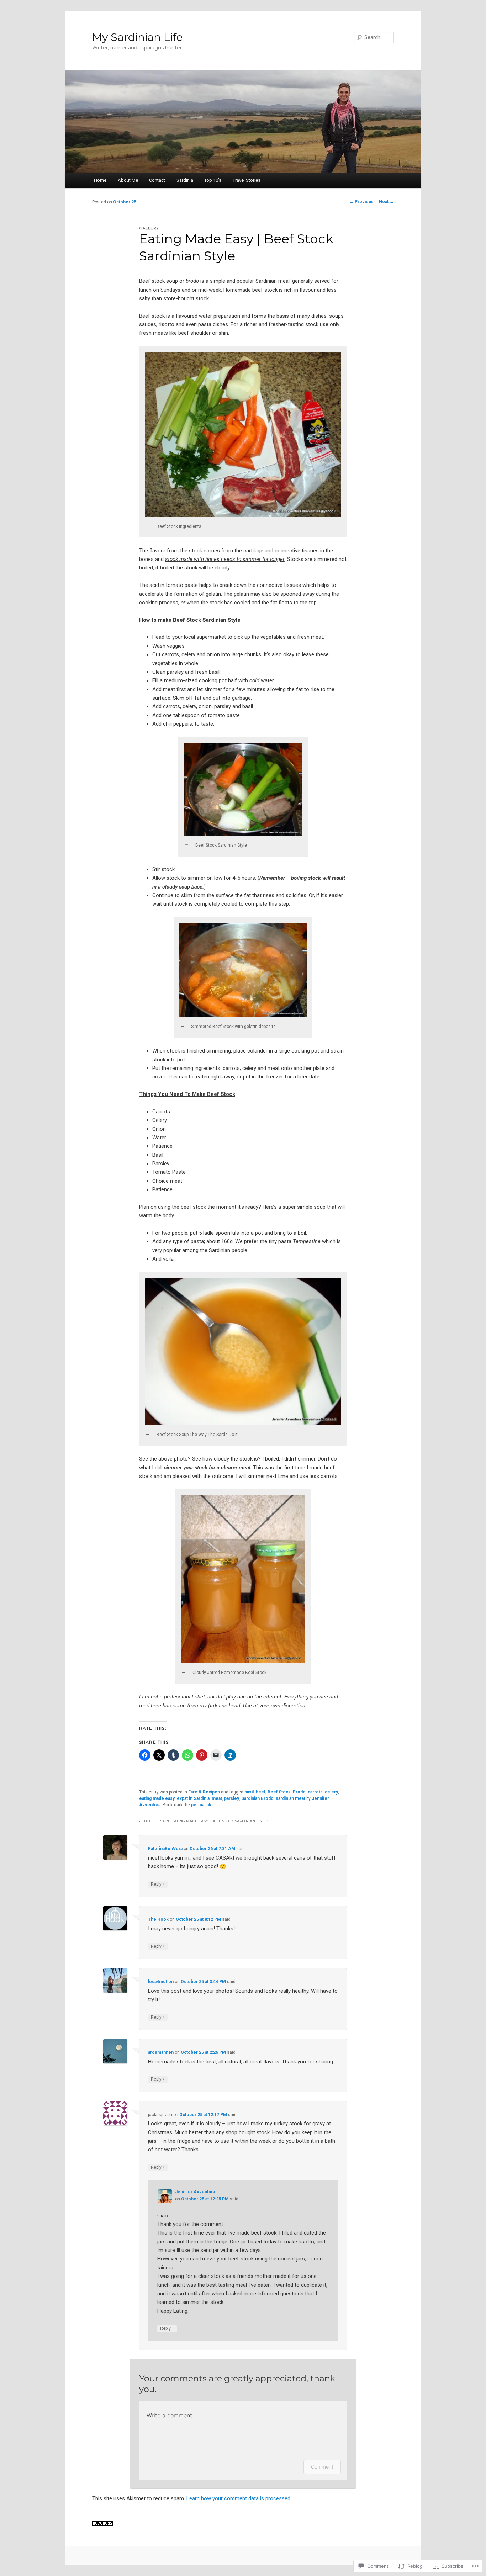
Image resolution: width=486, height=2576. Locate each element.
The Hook (158, 1919)
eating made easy (157, 1798)
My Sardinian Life (138, 37)
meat (217, 1798)
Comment (322, 2467)
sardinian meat (290, 1798)
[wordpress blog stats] (103, 2524)
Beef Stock (279, 1792)
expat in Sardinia (193, 1798)
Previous (361, 202)
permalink (201, 1805)
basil (249, 1792)
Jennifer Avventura (195, 2192)
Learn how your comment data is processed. (239, 2498)
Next (386, 202)
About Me (128, 180)
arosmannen (161, 2052)
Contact (157, 180)
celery (331, 1792)
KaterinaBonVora (165, 1849)
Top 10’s (213, 180)
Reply (158, 1884)
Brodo (299, 1792)
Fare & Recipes (204, 1792)
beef (261, 1792)
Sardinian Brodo (257, 1798)
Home (100, 180)
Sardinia (185, 180)
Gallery (149, 228)
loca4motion (161, 1982)
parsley (232, 1798)
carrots (315, 1792)
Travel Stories (247, 180)
